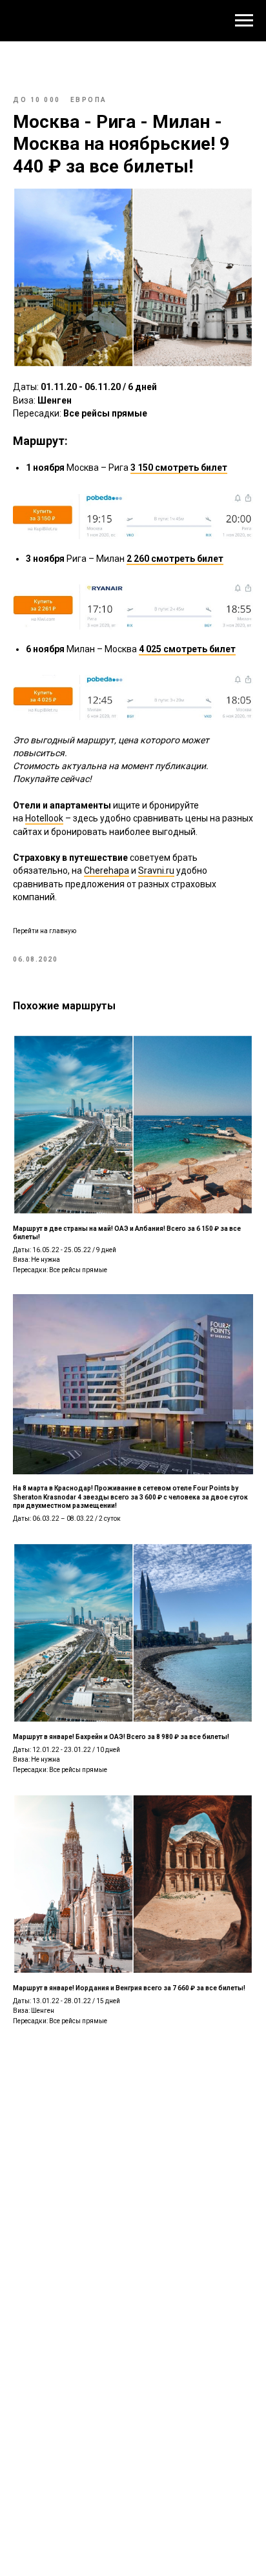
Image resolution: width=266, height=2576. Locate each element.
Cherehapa (107, 871)
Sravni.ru (156, 871)
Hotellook (44, 818)
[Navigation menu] (244, 21)
